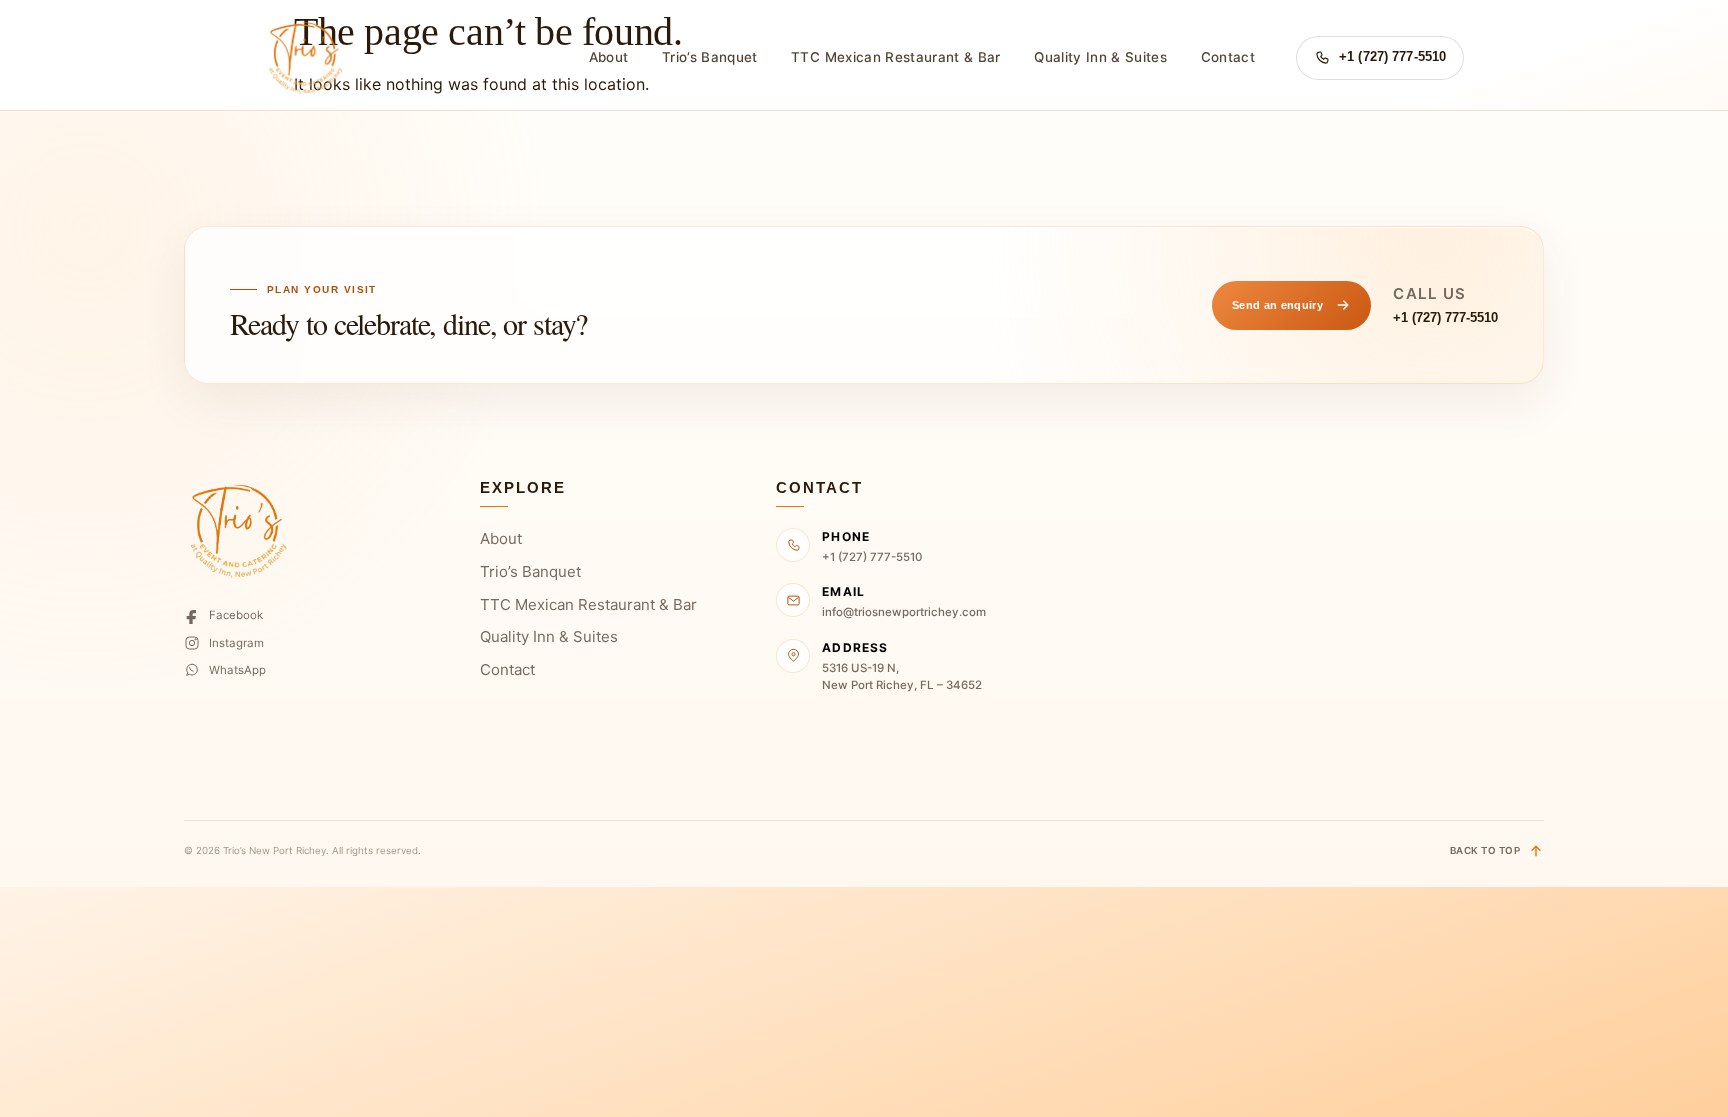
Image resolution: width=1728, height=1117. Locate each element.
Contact (1228, 57)
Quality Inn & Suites (1100, 57)
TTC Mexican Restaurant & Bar (895, 57)
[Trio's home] (304, 57)
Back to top (1485, 850)
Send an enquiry (1277, 305)
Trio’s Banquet (710, 57)
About (609, 57)
